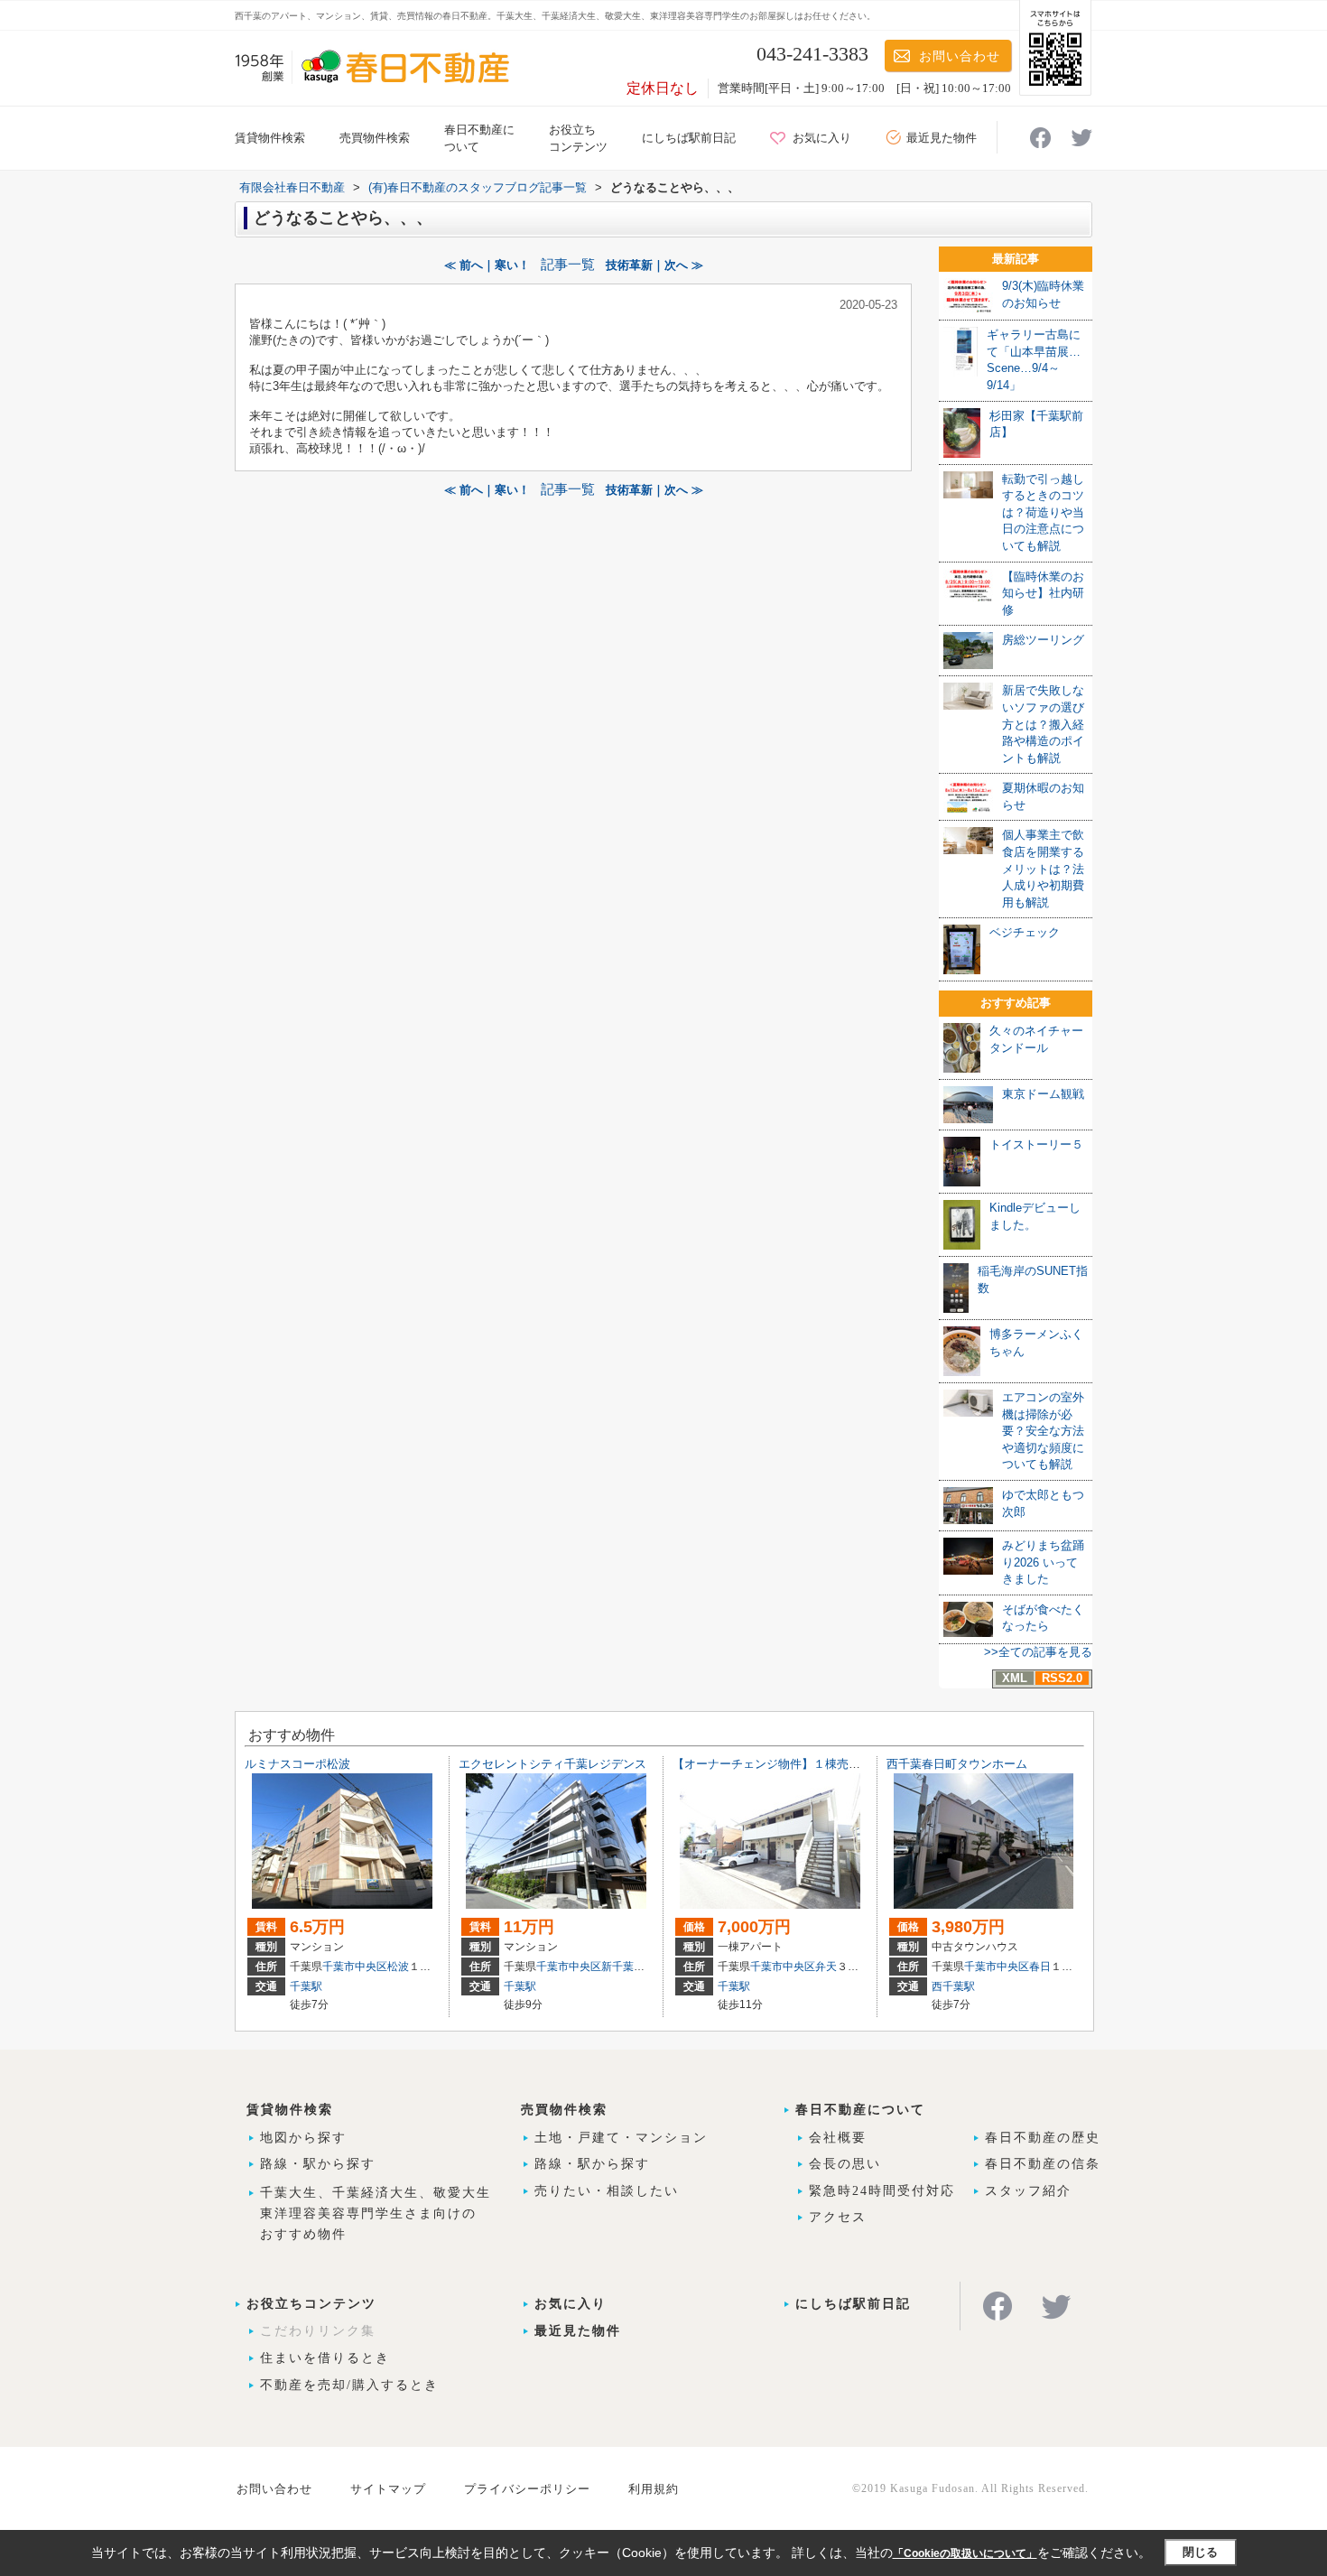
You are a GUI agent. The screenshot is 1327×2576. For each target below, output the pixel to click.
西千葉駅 (953, 1986)
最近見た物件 (942, 138)
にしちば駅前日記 (689, 138)
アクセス (838, 2217)
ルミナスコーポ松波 (297, 1764)
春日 (1040, 1967)
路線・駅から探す (318, 2164)
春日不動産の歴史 (1043, 2138)
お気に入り (822, 138)
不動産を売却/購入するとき (349, 2385)
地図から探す (303, 2138)
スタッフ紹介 (1028, 2191)
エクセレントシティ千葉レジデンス (552, 1764)
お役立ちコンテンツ (311, 2304)
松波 (398, 1967)
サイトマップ (388, 2489)
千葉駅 (306, 1986)
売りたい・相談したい (607, 2191)
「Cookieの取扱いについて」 (965, 2553)
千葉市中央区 (355, 1967)
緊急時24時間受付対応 (882, 2191)
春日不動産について (860, 2110)
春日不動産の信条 (1043, 2164)
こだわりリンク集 (318, 2331)
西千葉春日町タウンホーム (957, 1764)
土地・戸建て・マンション (621, 2138)
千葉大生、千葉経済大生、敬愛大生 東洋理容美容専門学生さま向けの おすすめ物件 (376, 2213)
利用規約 (654, 2489)
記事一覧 (568, 265)
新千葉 (617, 1967)
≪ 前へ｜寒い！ (487, 265)
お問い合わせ (960, 56)
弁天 (826, 1967)
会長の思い (845, 2164)
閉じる (1200, 2552)
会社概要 (838, 2138)
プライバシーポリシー (527, 2489)
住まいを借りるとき (325, 2358)
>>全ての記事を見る (1038, 1652)
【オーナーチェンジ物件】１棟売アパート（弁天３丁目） (825, 1764)
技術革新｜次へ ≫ (654, 265)
